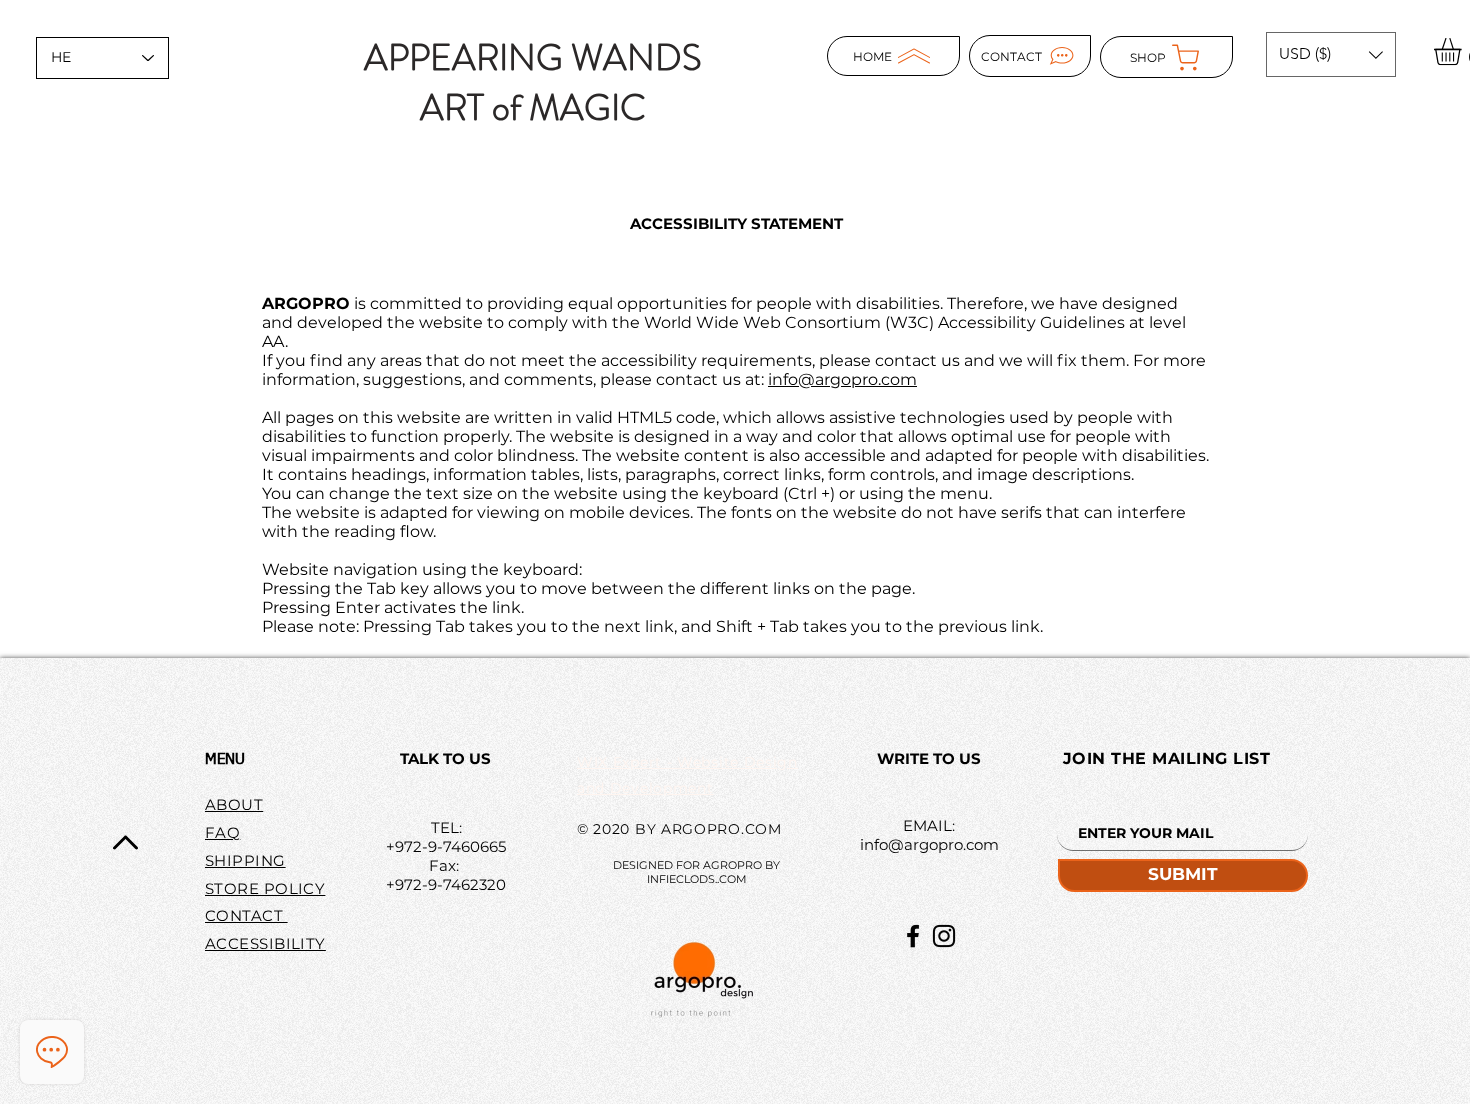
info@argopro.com (842, 379)
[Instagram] (944, 936)
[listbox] (1331, 54)
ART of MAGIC (533, 108)
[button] (1331, 54)
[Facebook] (913, 936)
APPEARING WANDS (533, 58)
